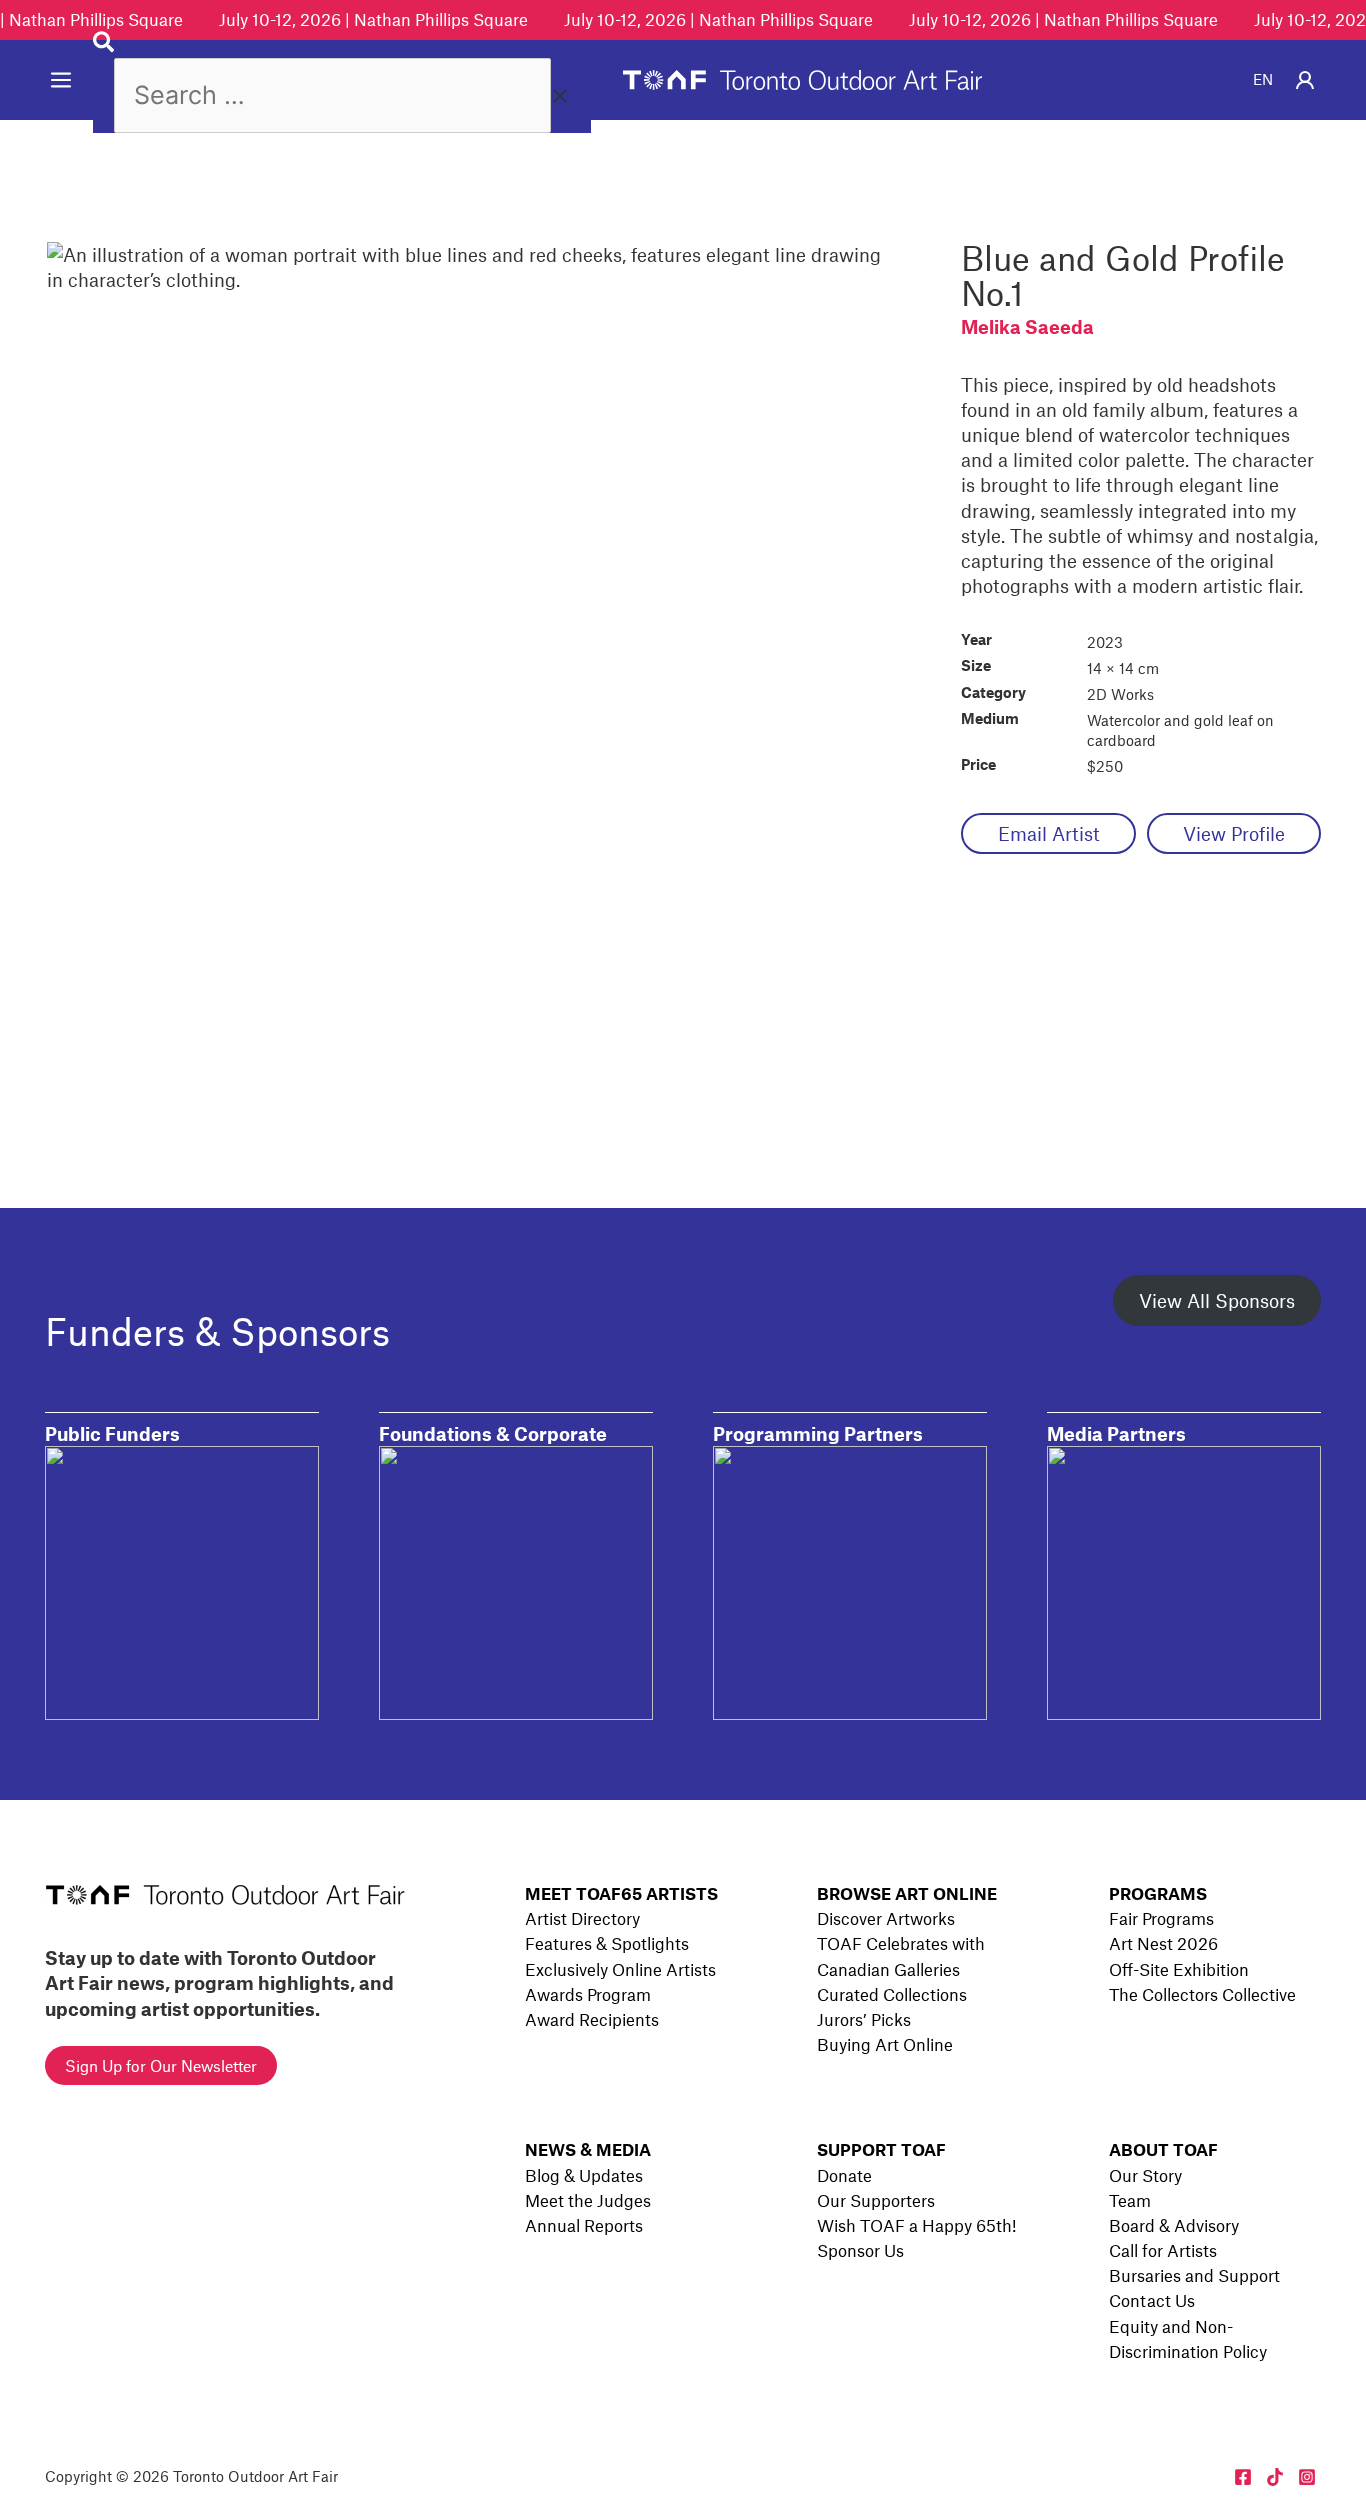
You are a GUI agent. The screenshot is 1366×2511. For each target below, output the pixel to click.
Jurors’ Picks (864, 2019)
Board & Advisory (1174, 2225)
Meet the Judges (588, 2200)
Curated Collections (892, 1994)
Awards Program (588, 1994)
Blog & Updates (584, 2175)
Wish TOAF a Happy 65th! (916, 2225)
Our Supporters (876, 2200)
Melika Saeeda (1027, 326)
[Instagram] (1307, 2477)
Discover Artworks (886, 1918)
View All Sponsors (1217, 1300)
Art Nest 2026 (1163, 1943)
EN (1263, 79)
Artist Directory (582, 1918)
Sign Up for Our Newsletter (161, 2065)
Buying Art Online (885, 2044)
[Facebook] (1243, 2477)
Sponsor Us (860, 2250)
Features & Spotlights (607, 1943)
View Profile (1234, 833)
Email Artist (1049, 833)
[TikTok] (1275, 2477)
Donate (844, 2175)
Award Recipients (592, 2019)
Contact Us (1152, 2300)
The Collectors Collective (1202, 1994)
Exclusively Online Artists (620, 1969)
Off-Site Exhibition (1179, 1969)
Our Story (1145, 2175)
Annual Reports (584, 2225)
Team (1130, 2200)
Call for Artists (1163, 2250)
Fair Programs (1161, 1918)
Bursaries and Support (1194, 2275)
